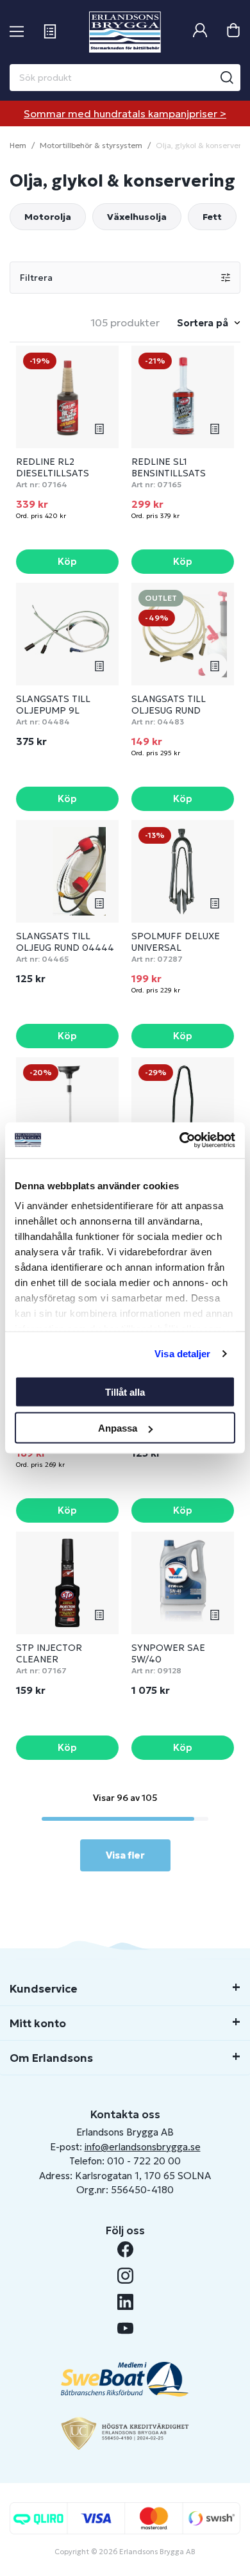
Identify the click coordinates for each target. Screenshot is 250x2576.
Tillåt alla (125, 1392)
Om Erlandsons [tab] (51, 2058)
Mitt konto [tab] (38, 2023)
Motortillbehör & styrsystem (91, 145)
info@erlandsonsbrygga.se (143, 2147)
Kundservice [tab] (44, 1989)
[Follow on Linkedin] (125, 2302)
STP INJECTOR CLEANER (49, 1653)
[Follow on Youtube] (125, 2328)
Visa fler (125, 1855)
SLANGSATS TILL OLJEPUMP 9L (53, 705)
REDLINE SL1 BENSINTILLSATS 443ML (169, 473)
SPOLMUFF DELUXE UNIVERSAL (176, 942)
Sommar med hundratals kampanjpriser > (125, 113)
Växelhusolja (137, 217)
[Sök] (227, 78)
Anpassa (118, 1428)
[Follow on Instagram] (125, 2276)
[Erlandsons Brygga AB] (125, 32)
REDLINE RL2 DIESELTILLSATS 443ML (53, 473)
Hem (18, 145)
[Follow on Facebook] (125, 2249)
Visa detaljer (182, 1354)
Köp (67, 561)
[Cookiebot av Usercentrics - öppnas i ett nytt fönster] (180, 1141)
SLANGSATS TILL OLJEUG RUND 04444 (65, 942)
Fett (212, 217)
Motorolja (48, 217)
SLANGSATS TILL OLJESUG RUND (169, 705)
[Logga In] (200, 32)
